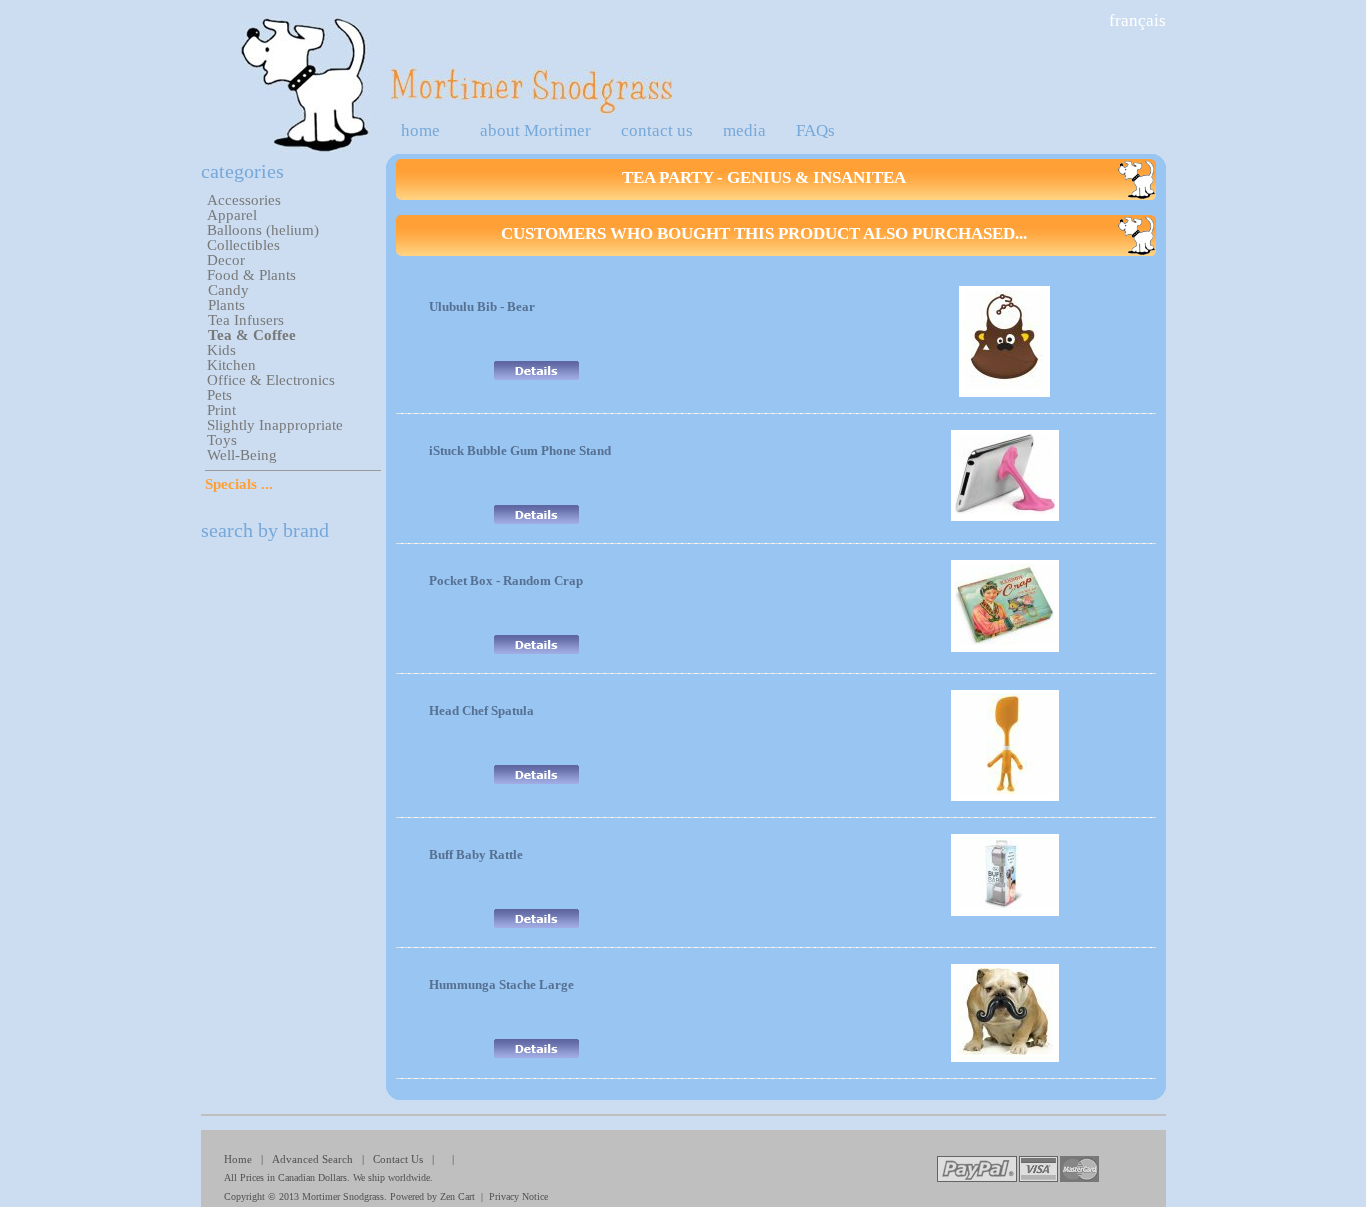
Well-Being (242, 455)
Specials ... (239, 484)
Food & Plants (251, 275)
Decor (226, 260)
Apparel (232, 215)
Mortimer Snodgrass (343, 1196)
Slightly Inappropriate (275, 425)
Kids (221, 350)
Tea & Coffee (252, 335)
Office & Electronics (271, 380)
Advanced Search (312, 1159)
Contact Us (398, 1159)
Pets (219, 395)
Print (221, 410)
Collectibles (243, 245)
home (420, 130)
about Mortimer (535, 130)
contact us (657, 130)
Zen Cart (457, 1196)
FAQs (815, 130)
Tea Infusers (246, 320)
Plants (226, 305)
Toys (222, 440)
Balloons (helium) (263, 230)
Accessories (244, 200)
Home (238, 1159)
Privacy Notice (518, 1196)
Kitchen (231, 365)
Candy (228, 290)
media (744, 130)
